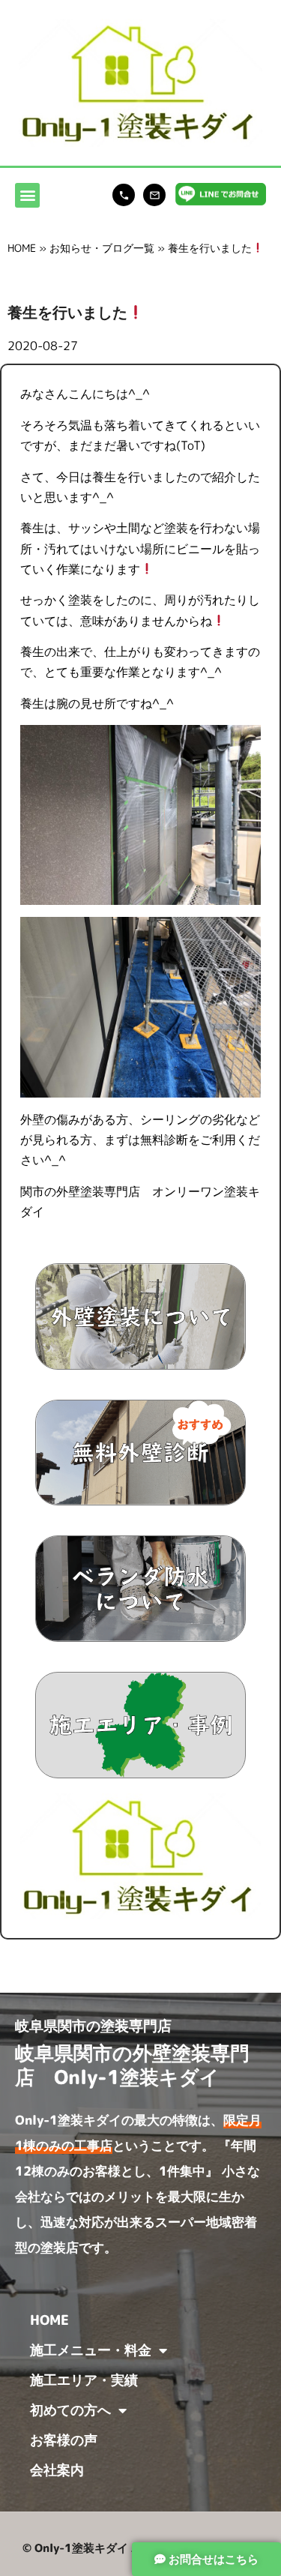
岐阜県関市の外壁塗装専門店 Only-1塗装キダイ (132, 2064)
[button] (27, 195)
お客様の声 (64, 2440)
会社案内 (57, 2470)
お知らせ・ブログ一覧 (102, 248)
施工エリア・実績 (84, 2380)
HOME (22, 248)
